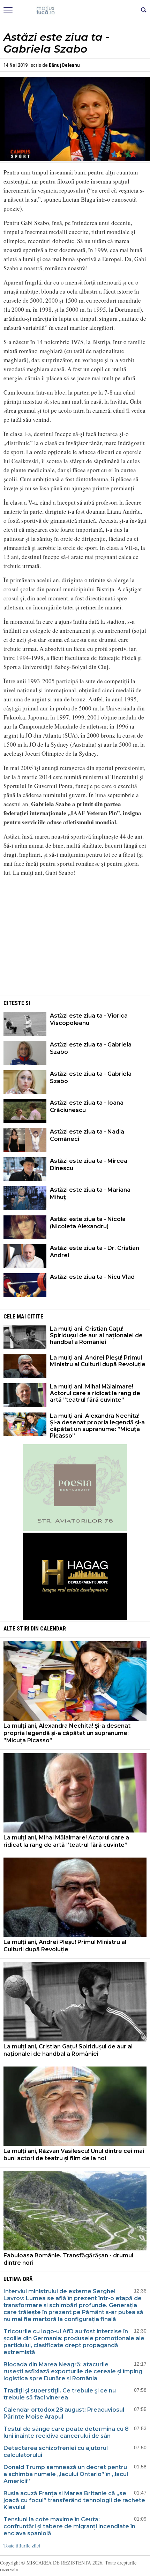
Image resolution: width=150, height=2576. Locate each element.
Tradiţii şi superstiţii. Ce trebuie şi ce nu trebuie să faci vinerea (60, 2394)
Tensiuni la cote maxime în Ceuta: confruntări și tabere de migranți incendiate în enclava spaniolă (69, 2526)
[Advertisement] (75, 945)
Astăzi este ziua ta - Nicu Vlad (92, 1277)
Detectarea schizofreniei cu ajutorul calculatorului (56, 2452)
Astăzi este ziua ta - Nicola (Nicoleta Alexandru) (88, 1223)
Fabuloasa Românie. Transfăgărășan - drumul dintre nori (68, 2259)
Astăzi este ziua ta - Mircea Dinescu (89, 1165)
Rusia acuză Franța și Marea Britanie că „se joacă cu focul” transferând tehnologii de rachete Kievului (74, 2500)
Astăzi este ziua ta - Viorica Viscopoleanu (89, 1019)
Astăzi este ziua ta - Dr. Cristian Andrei (95, 1252)
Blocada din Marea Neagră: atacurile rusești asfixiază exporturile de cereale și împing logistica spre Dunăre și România (73, 2371)
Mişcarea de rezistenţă (75, 10)
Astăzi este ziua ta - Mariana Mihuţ (90, 1193)
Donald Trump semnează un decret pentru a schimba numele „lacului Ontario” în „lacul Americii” (66, 2474)
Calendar (53, 1629)
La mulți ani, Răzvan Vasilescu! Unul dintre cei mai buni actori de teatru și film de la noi (74, 2155)
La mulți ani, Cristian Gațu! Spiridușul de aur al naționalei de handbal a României (96, 1335)
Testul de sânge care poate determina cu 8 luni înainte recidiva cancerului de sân (66, 2432)
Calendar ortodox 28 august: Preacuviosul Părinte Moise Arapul (64, 2413)
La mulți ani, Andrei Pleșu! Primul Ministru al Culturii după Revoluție (98, 1361)
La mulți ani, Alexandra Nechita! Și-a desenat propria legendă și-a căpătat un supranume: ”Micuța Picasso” (97, 1426)
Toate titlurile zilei (22, 2546)
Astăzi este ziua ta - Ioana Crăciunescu (87, 1106)
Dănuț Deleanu (64, 65)
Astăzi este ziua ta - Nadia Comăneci (87, 1135)
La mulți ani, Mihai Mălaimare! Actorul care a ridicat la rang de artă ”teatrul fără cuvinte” (95, 1393)
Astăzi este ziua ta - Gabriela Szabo (91, 1048)
